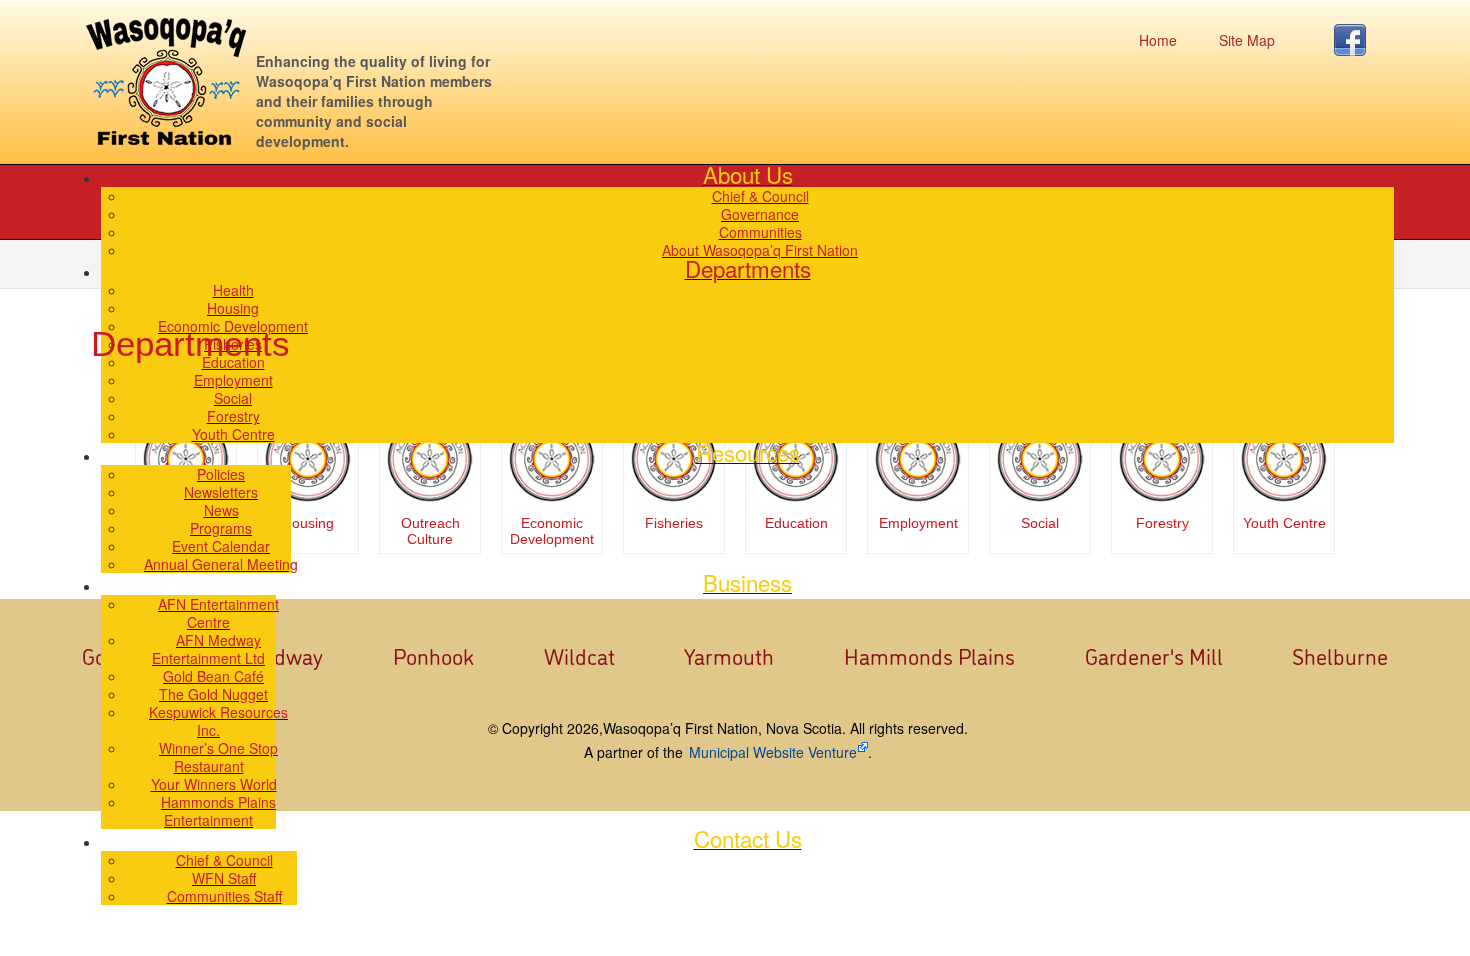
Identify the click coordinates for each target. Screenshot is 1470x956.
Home (1158, 40)
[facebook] (1355, 40)
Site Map (1247, 40)
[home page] (166, 81)
